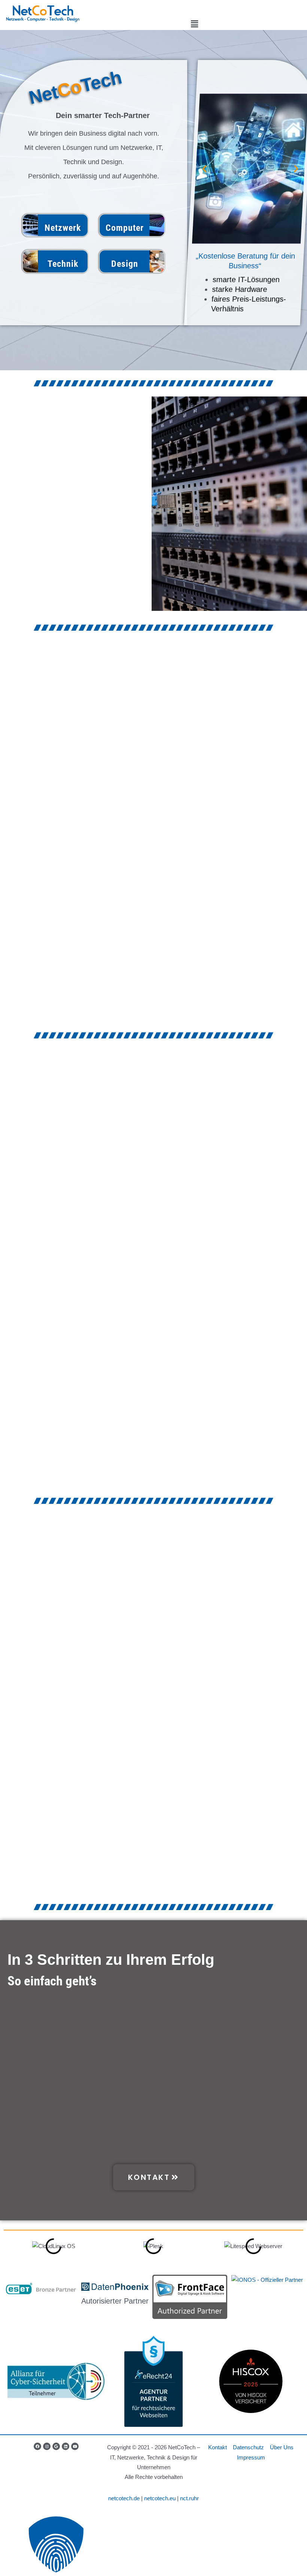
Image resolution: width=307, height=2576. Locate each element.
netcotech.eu (160, 2498)
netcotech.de (124, 2498)
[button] (194, 24)
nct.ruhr (189, 2498)
